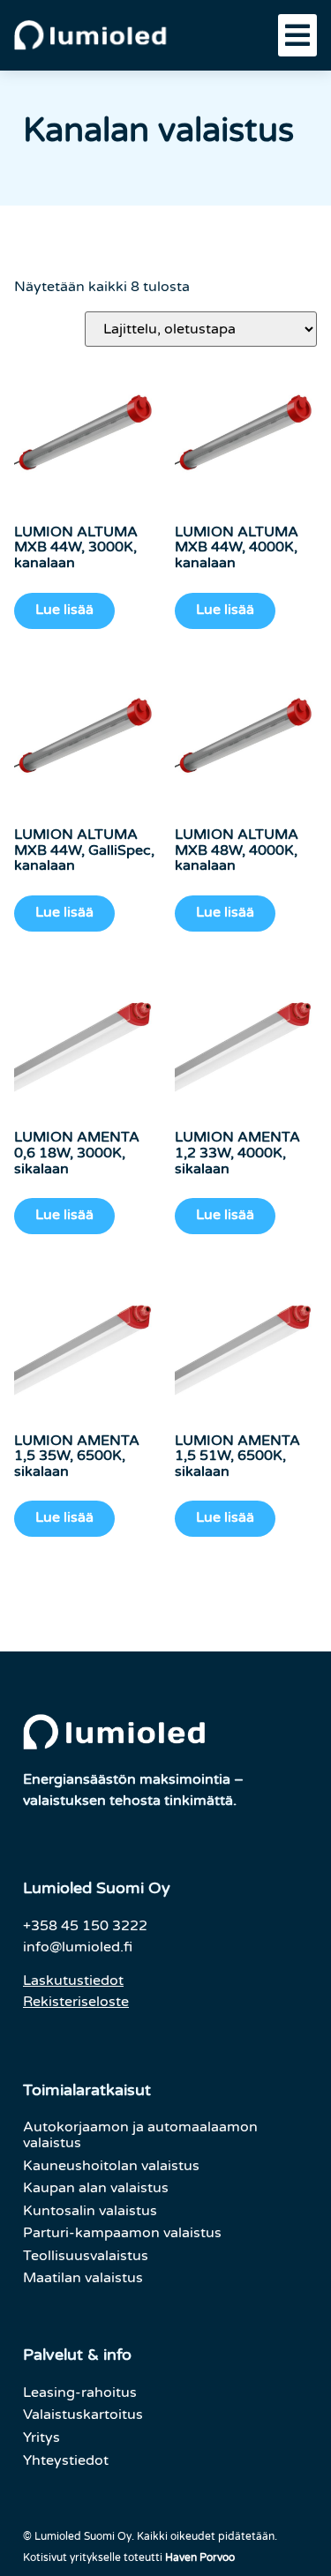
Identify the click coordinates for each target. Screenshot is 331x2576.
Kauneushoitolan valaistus (111, 2166)
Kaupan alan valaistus (96, 2188)
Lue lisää (64, 610)
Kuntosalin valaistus (90, 2211)
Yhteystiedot (66, 2460)
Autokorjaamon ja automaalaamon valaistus (140, 2135)
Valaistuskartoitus (83, 2415)
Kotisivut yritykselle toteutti (129, 2557)
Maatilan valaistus (83, 2278)
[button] (297, 35)
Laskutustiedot (73, 1981)
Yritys (41, 2437)
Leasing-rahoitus (80, 2393)
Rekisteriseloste (76, 2002)
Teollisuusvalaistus (86, 2256)
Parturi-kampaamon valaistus (122, 2233)
